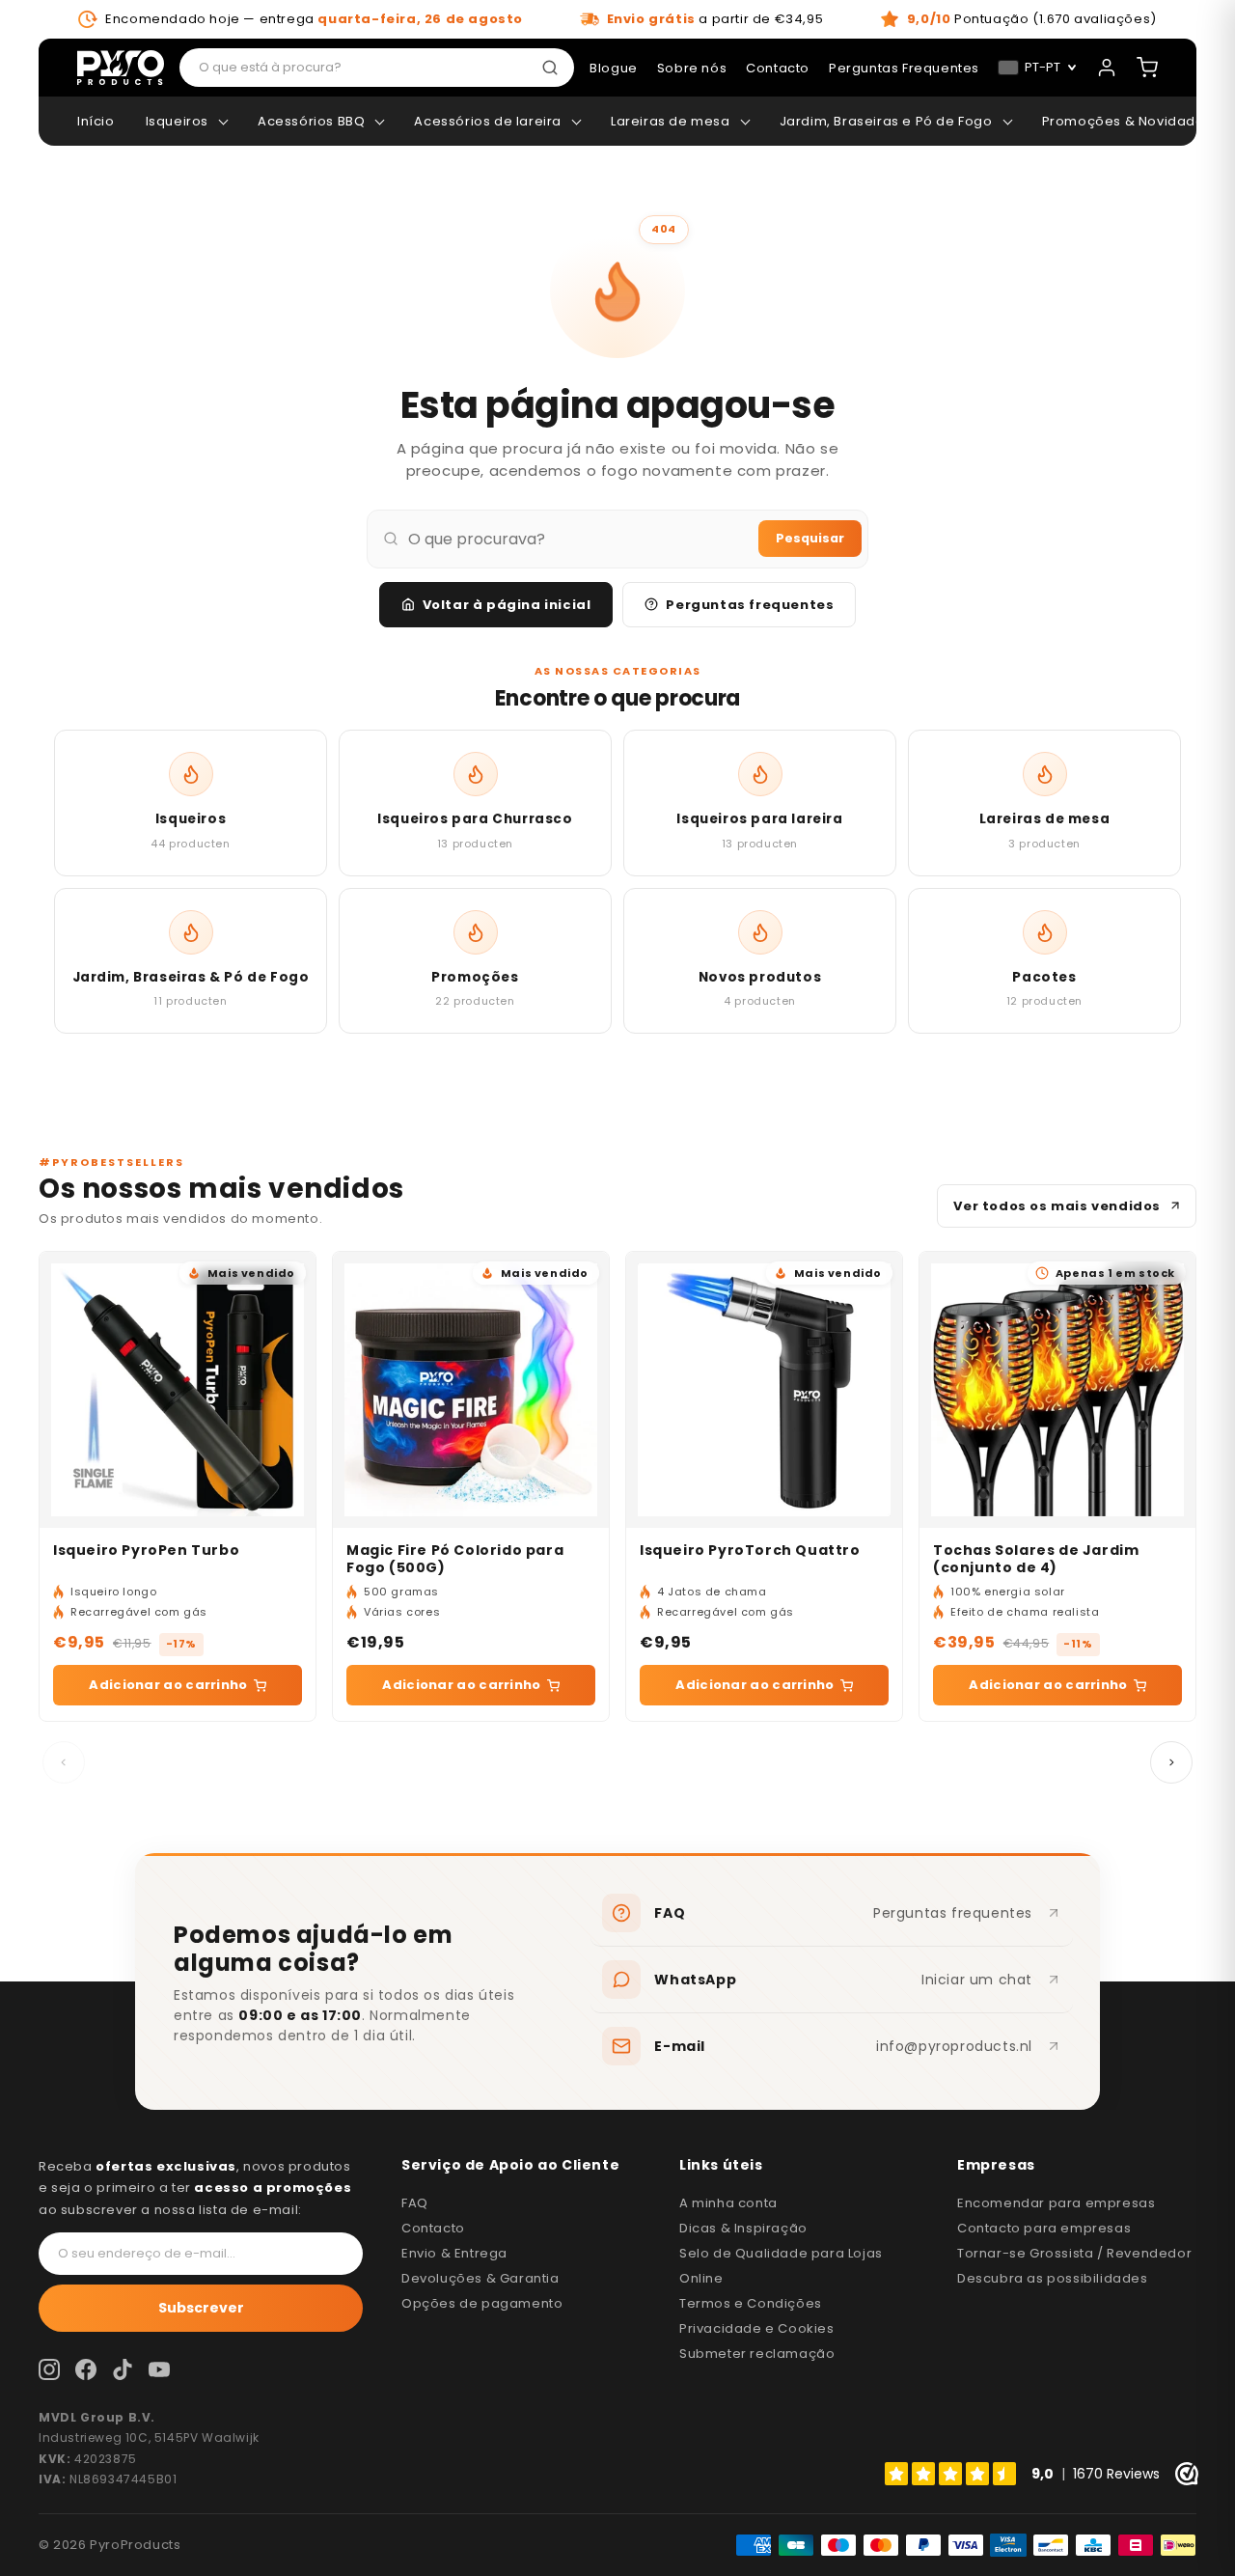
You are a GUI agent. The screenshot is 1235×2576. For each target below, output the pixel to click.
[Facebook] (86, 2369)
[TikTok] (123, 2369)
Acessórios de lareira (488, 121)
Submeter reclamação (757, 2354)
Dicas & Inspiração (743, 2228)
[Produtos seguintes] (1171, 1762)
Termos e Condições (751, 2303)
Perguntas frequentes (750, 605)
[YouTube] (159, 2369)
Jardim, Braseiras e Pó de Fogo (886, 121)
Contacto (433, 2228)
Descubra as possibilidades (1053, 2278)
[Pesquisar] (554, 68)
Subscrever (201, 2308)
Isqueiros (177, 121)
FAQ (415, 2203)
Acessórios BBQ (311, 121)
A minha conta (728, 2203)
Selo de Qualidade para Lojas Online (781, 2266)
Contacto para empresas (1044, 2228)
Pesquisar (810, 538)
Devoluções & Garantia (480, 2278)
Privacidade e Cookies (757, 2328)
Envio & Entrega (454, 2253)
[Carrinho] (1147, 68)
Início (96, 121)
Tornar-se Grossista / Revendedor (1074, 2253)
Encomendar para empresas (1056, 2203)
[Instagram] (49, 2369)
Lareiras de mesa (671, 121)
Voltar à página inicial (507, 605)
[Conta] (1107, 68)
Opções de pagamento (482, 2303)
